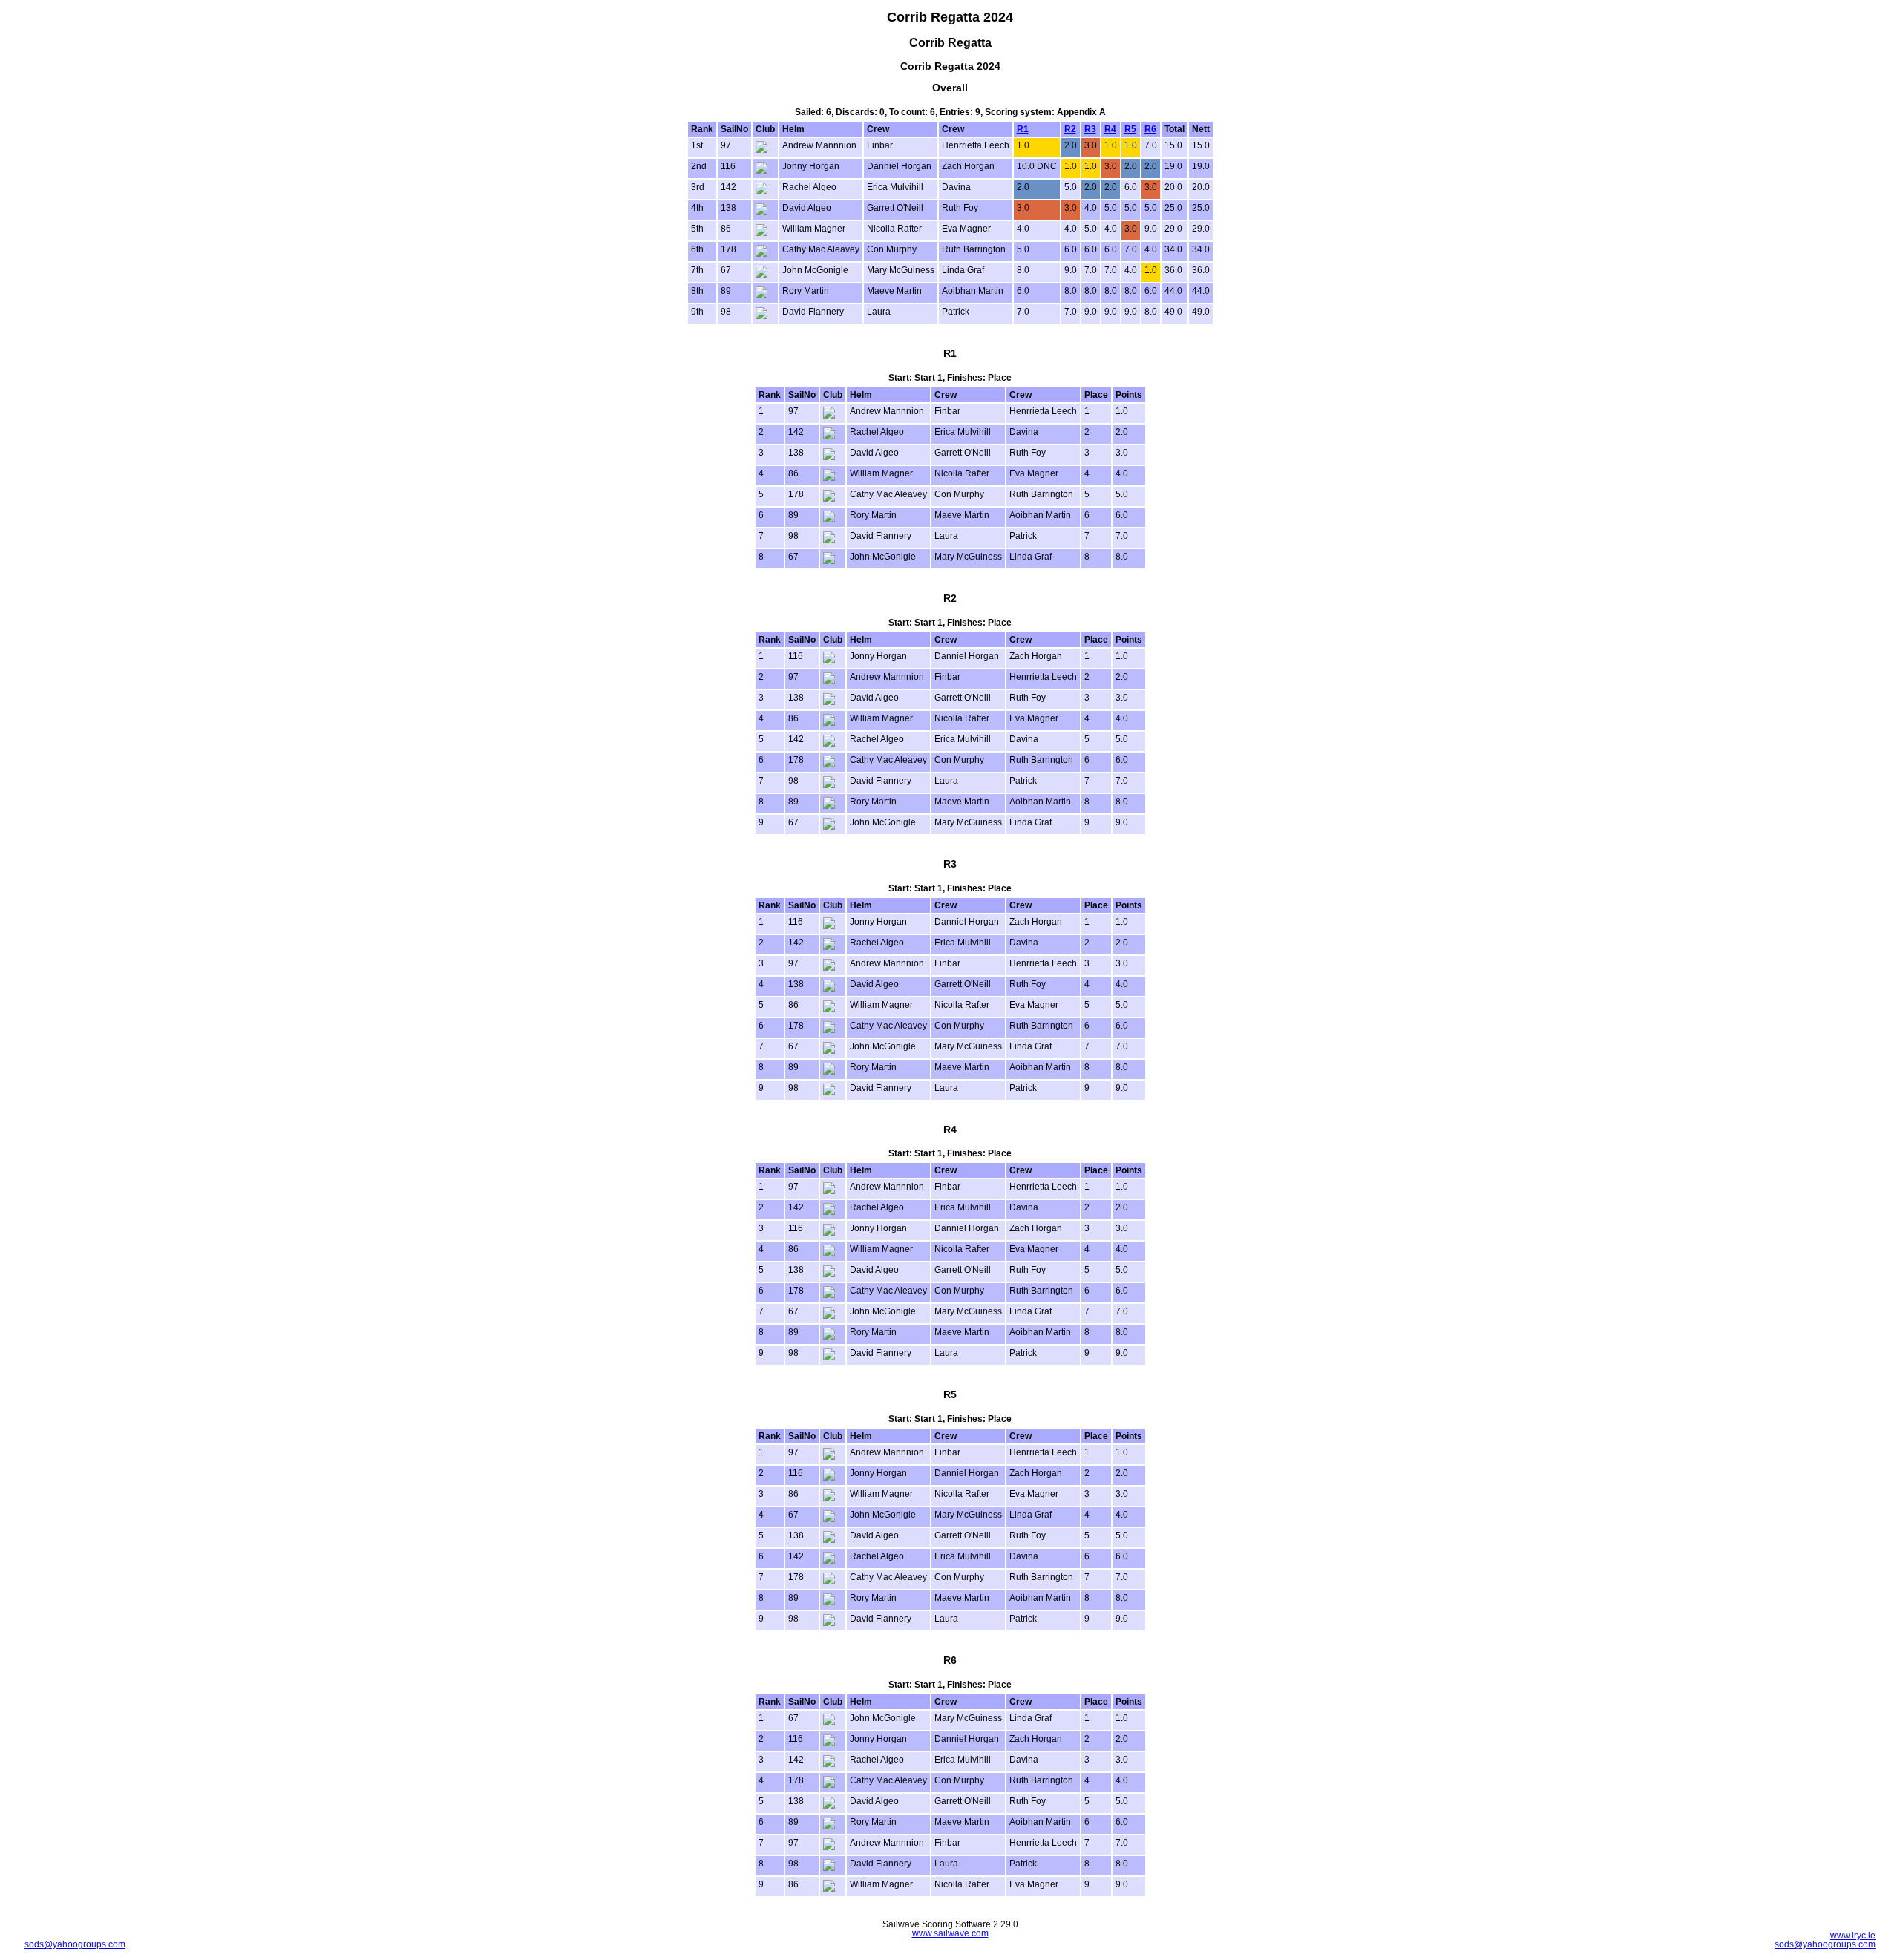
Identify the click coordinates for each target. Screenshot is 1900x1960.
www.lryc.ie (1853, 1936)
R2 (1070, 129)
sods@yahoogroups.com (75, 1944)
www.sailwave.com (950, 1933)
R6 (1150, 129)
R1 (1023, 129)
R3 (1090, 129)
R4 (1110, 129)
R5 (1130, 129)
